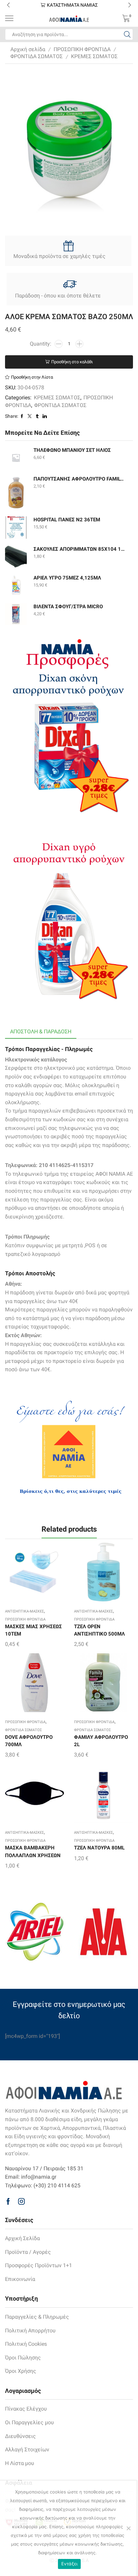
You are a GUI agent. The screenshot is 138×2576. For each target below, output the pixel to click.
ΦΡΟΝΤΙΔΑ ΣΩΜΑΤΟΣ (37, 56)
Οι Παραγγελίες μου (29, 2422)
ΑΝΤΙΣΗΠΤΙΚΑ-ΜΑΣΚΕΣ (24, 1611)
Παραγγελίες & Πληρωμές (37, 2317)
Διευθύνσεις (20, 2436)
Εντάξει (70, 2564)
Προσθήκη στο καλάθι (72, 362)
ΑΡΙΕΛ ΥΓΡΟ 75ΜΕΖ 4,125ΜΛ (67, 578)
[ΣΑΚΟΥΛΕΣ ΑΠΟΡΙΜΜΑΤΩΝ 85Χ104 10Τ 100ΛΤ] (16, 557)
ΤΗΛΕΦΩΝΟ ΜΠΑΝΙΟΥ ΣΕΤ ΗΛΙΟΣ (72, 450)
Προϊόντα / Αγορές (28, 2252)
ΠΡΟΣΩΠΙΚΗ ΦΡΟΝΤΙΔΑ (82, 49)
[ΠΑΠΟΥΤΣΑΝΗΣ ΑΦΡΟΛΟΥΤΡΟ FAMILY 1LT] (16, 492)
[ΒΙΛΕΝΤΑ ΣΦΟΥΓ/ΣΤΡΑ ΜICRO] (16, 614)
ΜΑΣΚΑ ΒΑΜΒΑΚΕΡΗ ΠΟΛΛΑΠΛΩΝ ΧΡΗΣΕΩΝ (33, 1851)
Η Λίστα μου (20, 2463)
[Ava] (103, 1932)
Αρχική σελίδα (28, 49)
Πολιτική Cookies (26, 2344)
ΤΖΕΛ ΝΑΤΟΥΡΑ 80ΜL (99, 1848)
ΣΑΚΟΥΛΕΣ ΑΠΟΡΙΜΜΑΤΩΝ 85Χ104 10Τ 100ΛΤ (79, 549)
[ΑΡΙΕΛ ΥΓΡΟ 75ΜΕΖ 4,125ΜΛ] (16, 585)
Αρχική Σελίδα (22, 2238)
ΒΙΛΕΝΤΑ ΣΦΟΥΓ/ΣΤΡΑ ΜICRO (68, 607)
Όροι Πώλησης (23, 2358)
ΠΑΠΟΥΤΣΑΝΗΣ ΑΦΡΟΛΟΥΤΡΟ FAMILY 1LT (79, 479)
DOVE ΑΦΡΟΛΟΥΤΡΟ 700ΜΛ (29, 1741)
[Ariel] (34, 1932)
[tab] (41, 1032)
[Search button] (127, 34)
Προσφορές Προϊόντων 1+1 (39, 2265)
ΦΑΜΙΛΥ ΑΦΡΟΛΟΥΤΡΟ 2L (101, 1741)
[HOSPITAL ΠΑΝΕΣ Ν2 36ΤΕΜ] (16, 528)
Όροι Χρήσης (21, 2371)
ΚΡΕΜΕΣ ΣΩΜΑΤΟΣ (94, 56)
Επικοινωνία (20, 2279)
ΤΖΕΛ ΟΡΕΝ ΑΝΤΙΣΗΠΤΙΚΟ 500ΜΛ (99, 1630)
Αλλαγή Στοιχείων (27, 2450)
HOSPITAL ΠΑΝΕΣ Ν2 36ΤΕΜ (67, 520)
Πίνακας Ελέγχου (26, 2409)
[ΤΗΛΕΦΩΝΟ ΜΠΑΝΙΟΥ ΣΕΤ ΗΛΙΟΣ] (16, 458)
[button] (8, 5)
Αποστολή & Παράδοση (41, 1032)
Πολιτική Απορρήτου (30, 2331)
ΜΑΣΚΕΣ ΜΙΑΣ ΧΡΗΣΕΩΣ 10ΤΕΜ (33, 1630)
